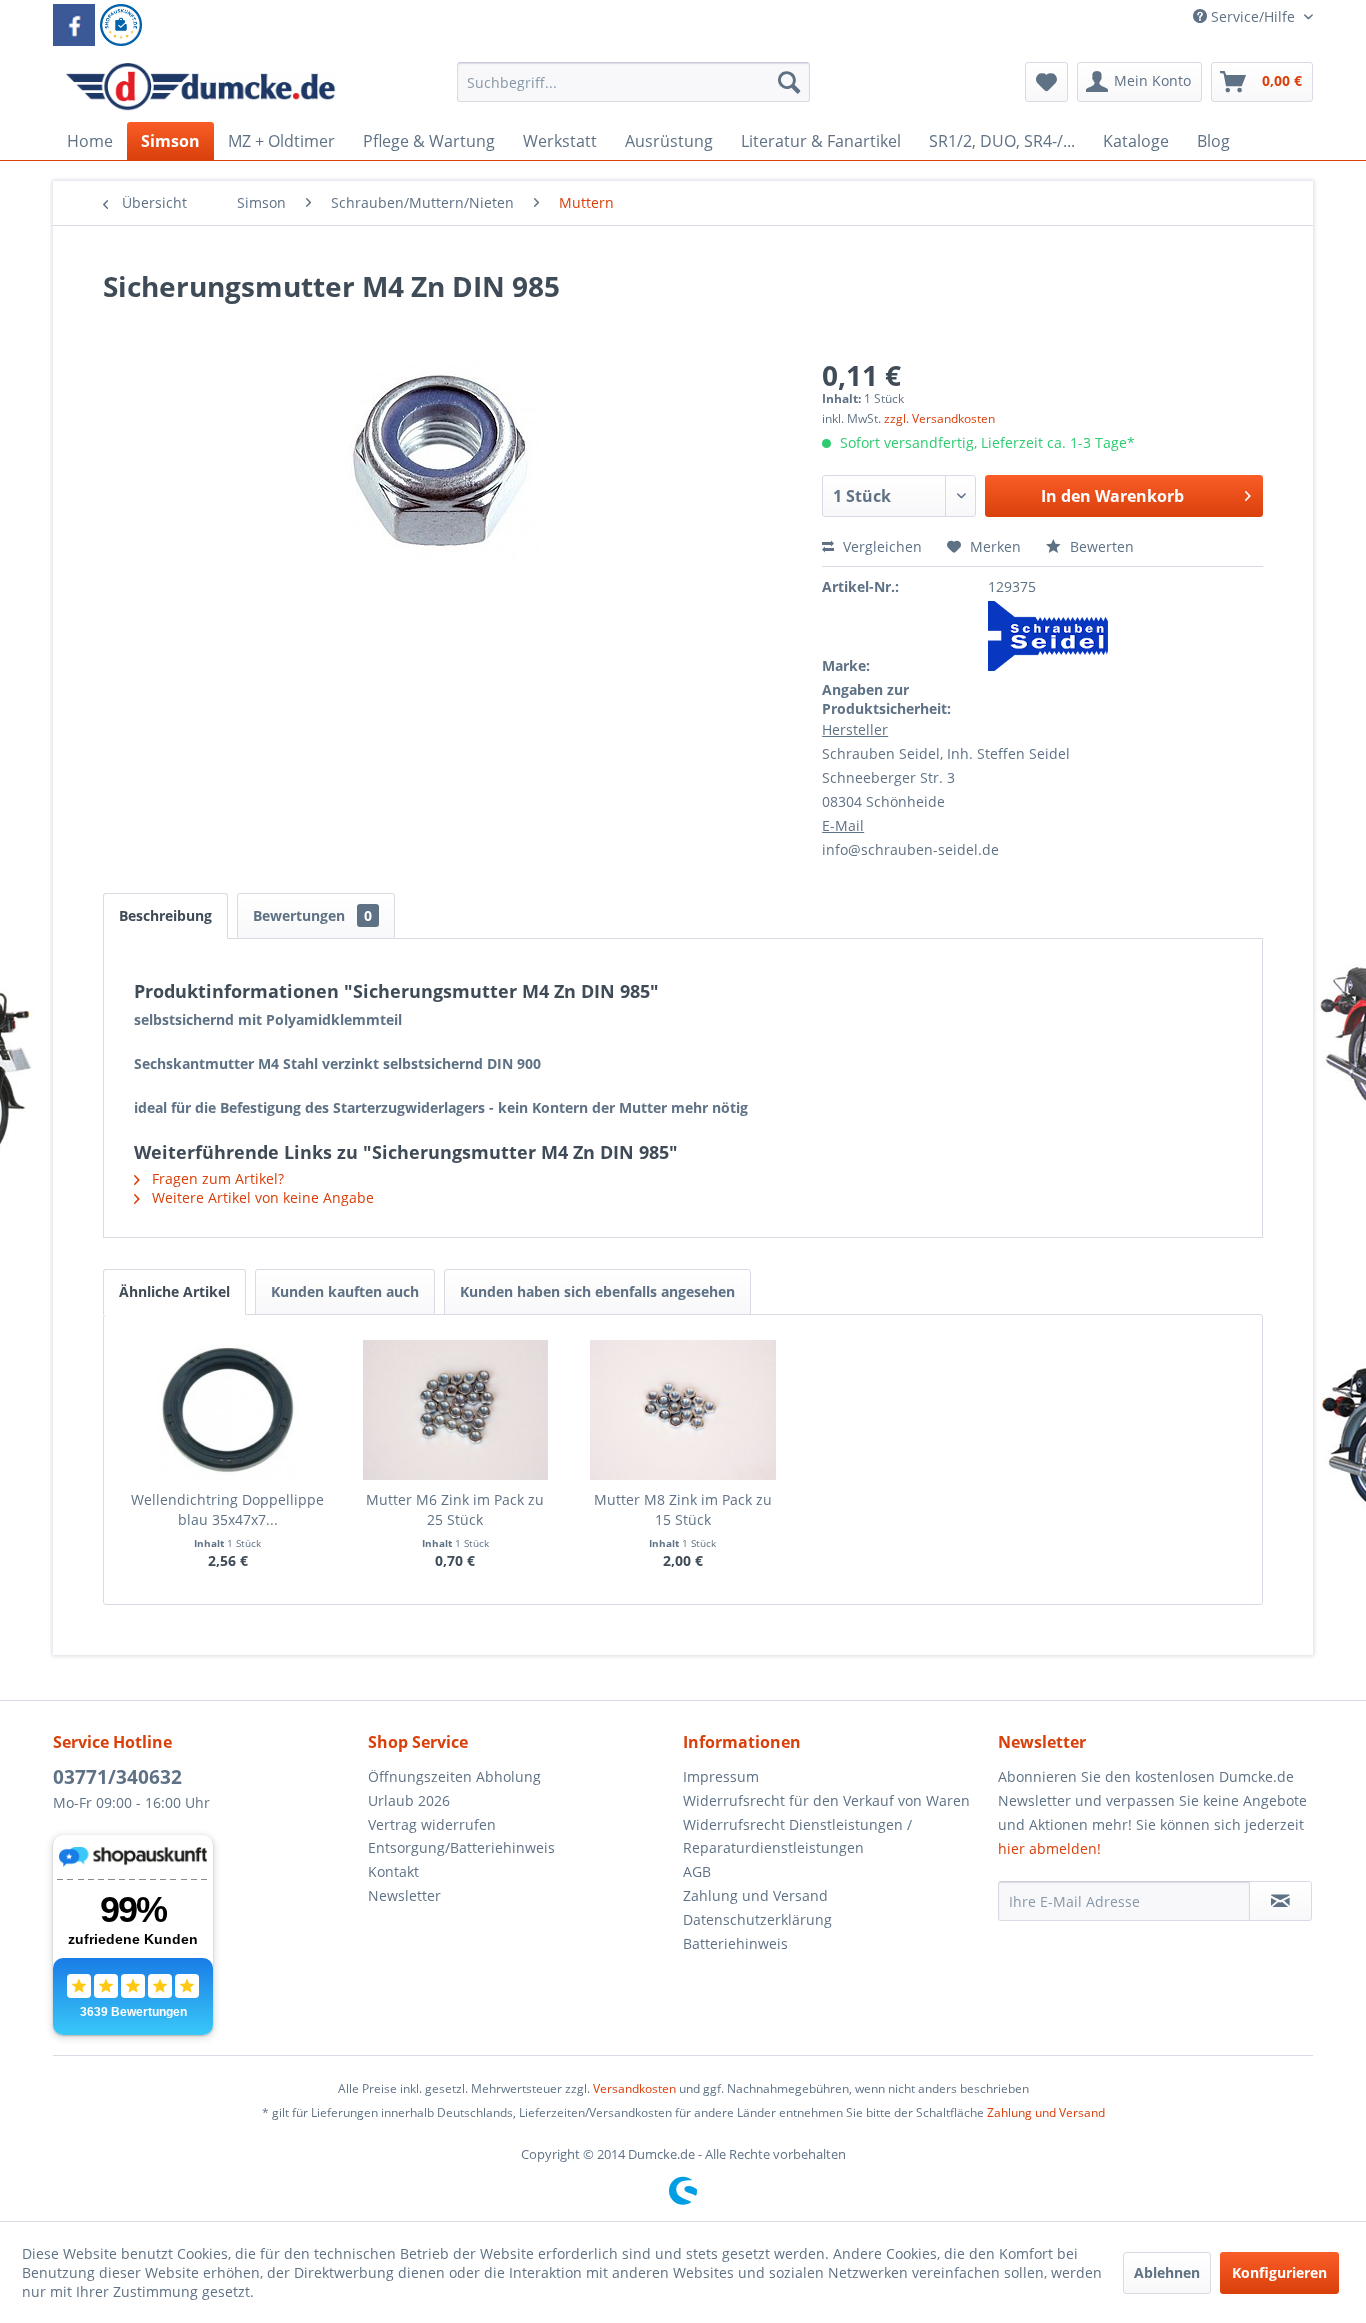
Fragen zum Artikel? (216, 1178)
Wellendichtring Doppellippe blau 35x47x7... (227, 1509)
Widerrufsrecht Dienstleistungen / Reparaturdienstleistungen (797, 1836)
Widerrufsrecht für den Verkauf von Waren (826, 1800)
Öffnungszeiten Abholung (454, 1776)
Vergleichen (880, 546)
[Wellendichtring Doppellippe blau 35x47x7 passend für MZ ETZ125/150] (228, 1410)
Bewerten (1100, 546)
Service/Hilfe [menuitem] (1253, 16)
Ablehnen (1167, 2272)
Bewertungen (312, 915)
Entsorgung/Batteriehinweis (461, 1847)
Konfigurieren (1279, 2272)
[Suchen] (789, 82)
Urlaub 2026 (409, 1800)
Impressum (721, 1776)
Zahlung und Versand (755, 1895)
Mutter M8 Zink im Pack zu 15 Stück (683, 1509)
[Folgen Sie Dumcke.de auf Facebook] (74, 25)
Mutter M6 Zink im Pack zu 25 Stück (455, 1509)
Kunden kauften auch (345, 1291)
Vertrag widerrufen (432, 1824)
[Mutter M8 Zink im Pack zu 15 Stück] (683, 1410)
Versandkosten (634, 2088)
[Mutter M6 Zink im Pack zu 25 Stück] (456, 1410)
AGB (697, 1871)
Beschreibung (165, 915)
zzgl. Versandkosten (939, 418)
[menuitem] (633, 91)
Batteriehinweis (735, 1943)
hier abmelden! (1049, 1848)
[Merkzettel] (1046, 82)
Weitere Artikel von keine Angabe (261, 1197)
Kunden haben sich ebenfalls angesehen (597, 1291)
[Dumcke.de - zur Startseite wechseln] (200, 87)
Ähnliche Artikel (174, 1291)
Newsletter (404, 1895)
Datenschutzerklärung (757, 1919)
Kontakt (393, 1871)
